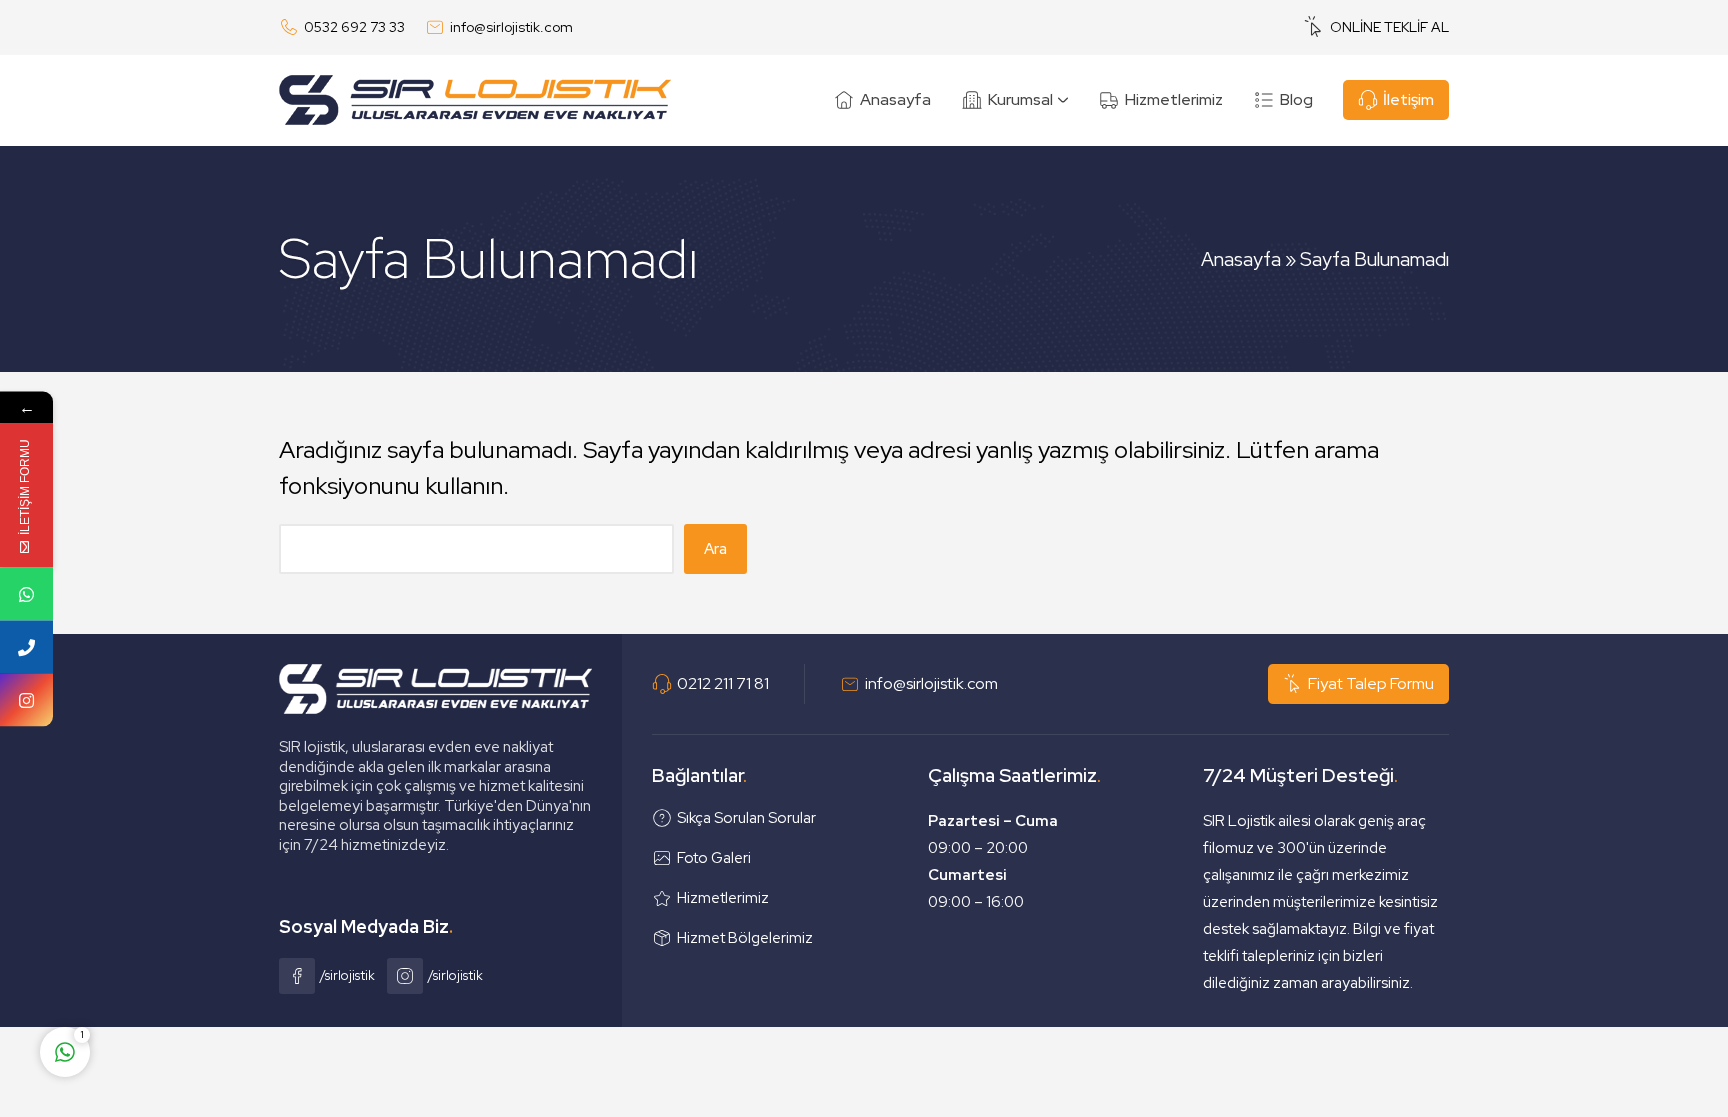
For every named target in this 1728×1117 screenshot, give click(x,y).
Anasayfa (1241, 259)
